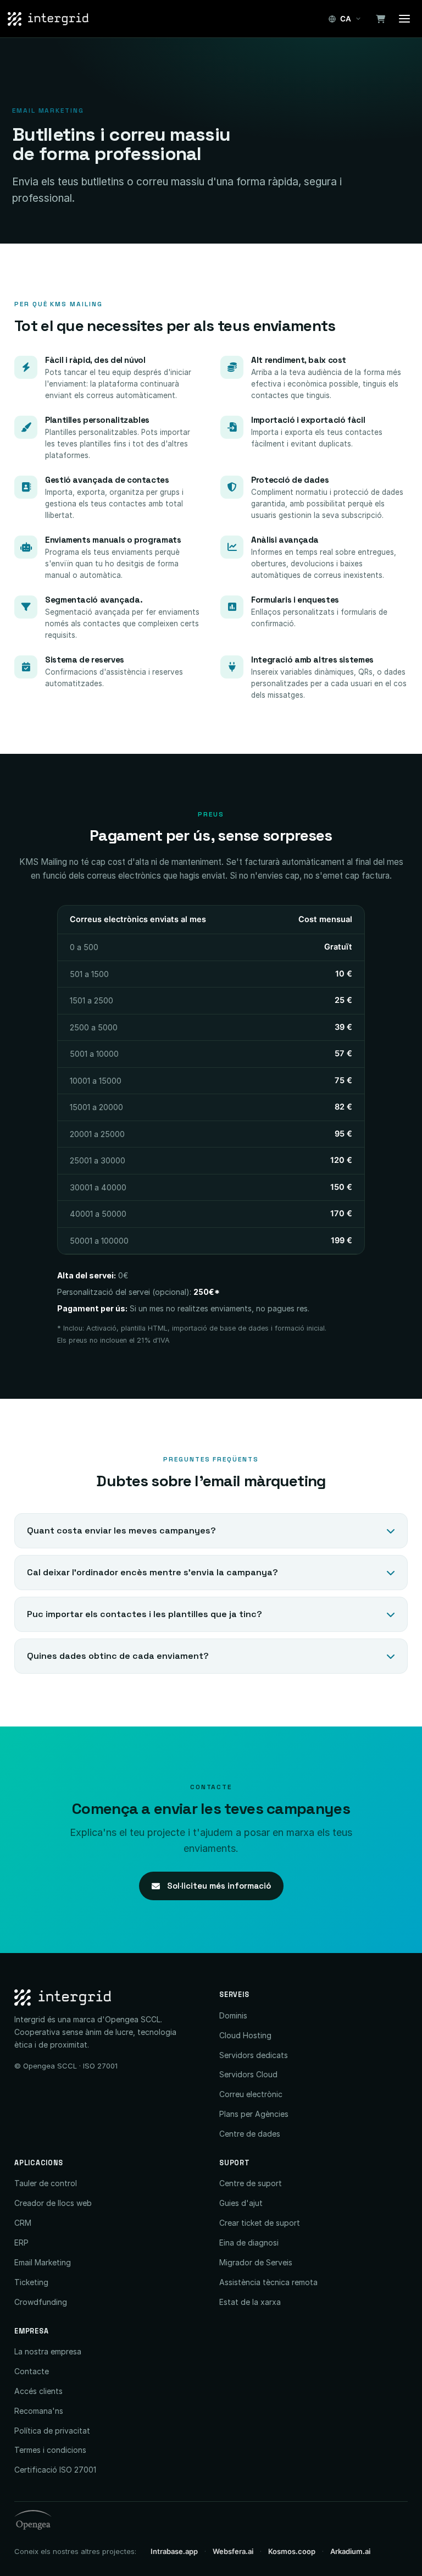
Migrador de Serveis (256, 2262)
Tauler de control (46, 2183)
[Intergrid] (109, 1998)
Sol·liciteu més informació (218, 1886)
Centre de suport (251, 2183)
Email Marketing (43, 2262)
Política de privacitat (52, 2431)
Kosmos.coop (292, 2551)
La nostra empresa (48, 2351)
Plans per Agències (254, 2114)
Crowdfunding (41, 2302)
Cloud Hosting (245, 2035)
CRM (23, 2223)
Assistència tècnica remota (268, 2282)
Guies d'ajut (241, 2203)
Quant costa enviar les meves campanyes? (121, 1530)
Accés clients (38, 2391)
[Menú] (404, 19)
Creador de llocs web (53, 2203)
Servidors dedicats (254, 2055)
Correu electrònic (251, 2094)
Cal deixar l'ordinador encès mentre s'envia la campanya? (152, 1572)
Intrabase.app (174, 2551)
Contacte (32, 2371)
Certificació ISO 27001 (55, 2470)
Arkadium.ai (350, 2551)
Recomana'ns (39, 2411)
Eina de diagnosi (249, 2243)
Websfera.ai (233, 2551)
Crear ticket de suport (260, 2223)
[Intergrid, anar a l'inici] (48, 19)
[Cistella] (380, 19)
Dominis (233, 2015)
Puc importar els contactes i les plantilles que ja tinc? (145, 1614)
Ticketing (31, 2282)
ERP (21, 2243)
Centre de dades (250, 2134)
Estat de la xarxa (250, 2302)
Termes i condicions (50, 2450)
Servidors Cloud (248, 2074)
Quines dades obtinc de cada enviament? (118, 1656)
